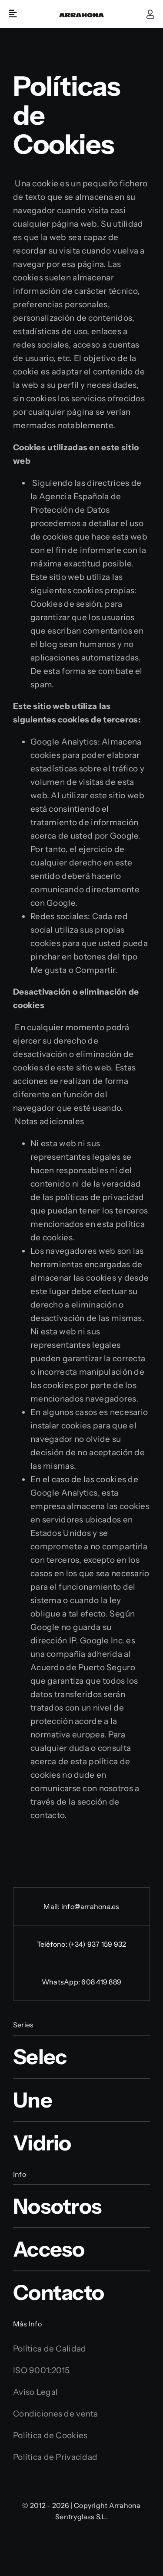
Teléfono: (53, 1944)
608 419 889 (101, 1982)
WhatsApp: (62, 1982)
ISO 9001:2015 (42, 2370)
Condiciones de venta (56, 2414)
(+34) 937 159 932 (97, 1944)
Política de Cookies (50, 2435)
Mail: (52, 1906)
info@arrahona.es (90, 1906)
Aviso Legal (35, 2392)
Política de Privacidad (55, 2457)
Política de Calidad (50, 2349)
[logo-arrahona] (81, 16)
